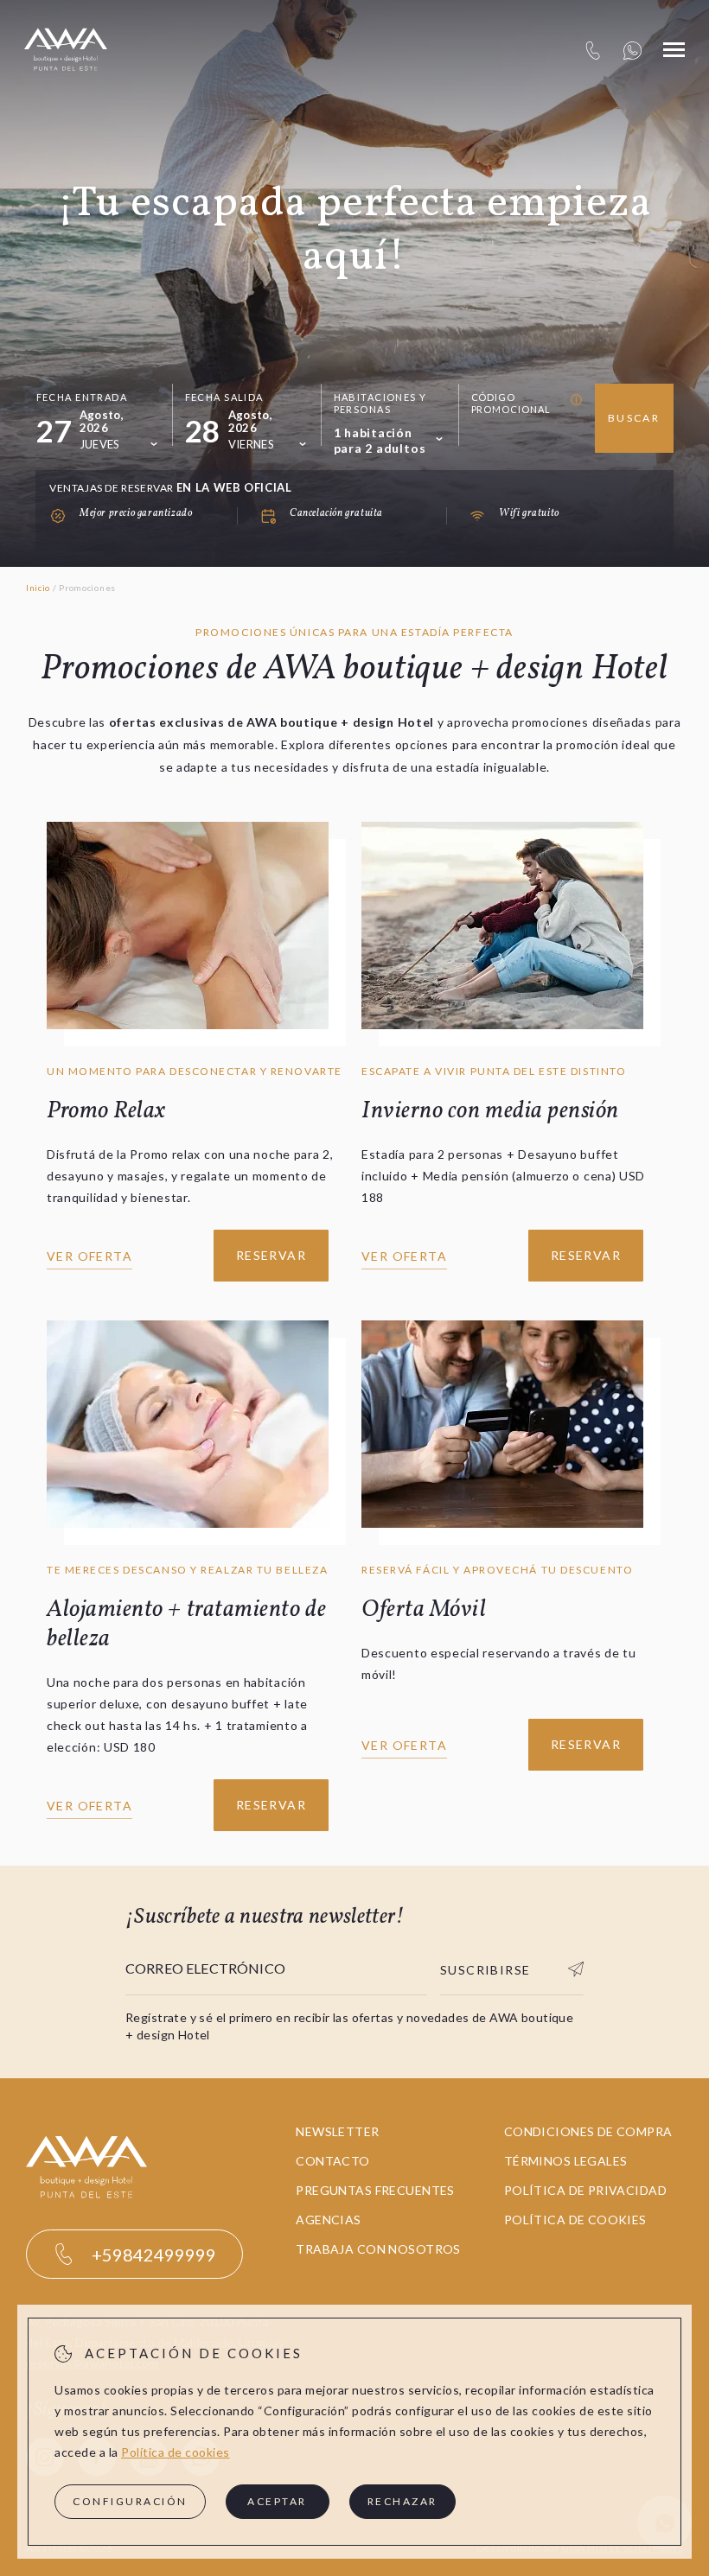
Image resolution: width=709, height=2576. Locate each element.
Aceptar (277, 2501)
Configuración (130, 2501)
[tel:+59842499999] (593, 49)
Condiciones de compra (588, 2131)
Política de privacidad (585, 2190)
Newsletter (337, 2131)
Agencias (328, 2220)
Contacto (332, 2161)
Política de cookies (575, 2220)
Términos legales (566, 2161)
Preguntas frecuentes (375, 2190)
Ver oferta (89, 1256)
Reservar (271, 1255)
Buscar (634, 418)
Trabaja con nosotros (378, 2249)
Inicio (38, 588)
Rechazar (402, 2501)
